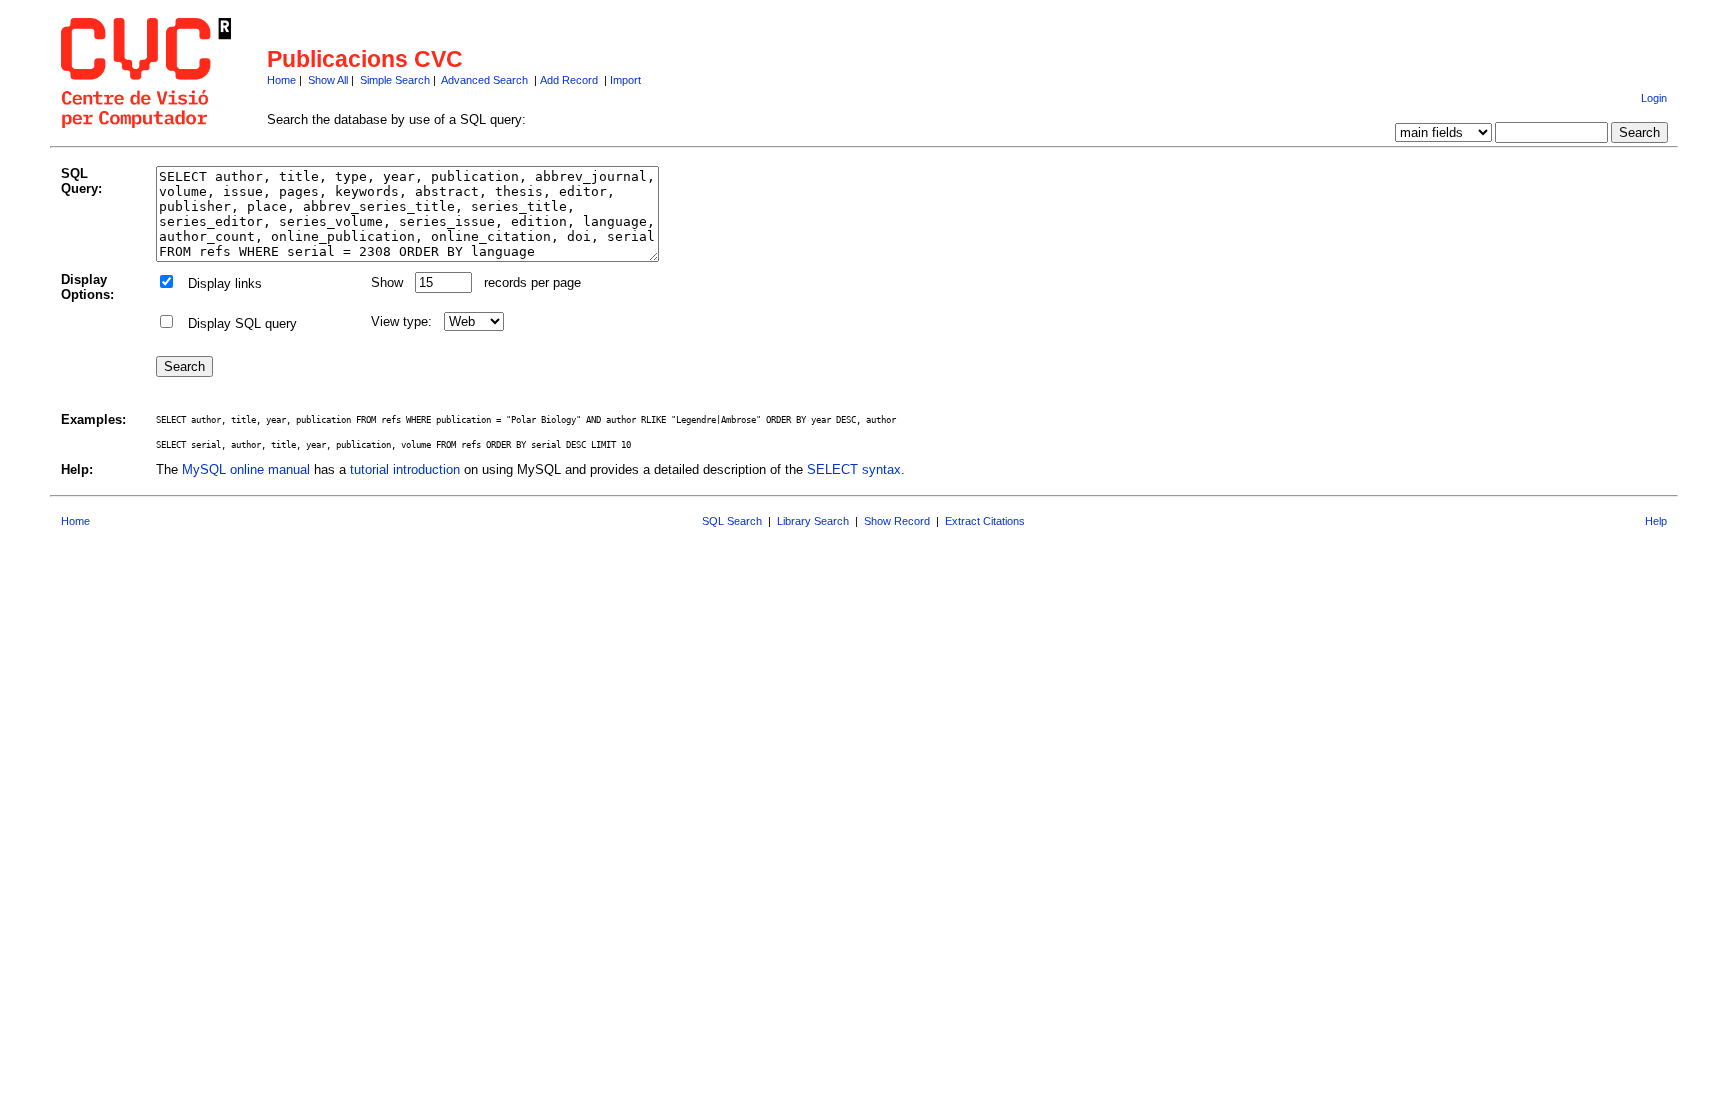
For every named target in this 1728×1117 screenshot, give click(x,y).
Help (1656, 521)
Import (625, 80)
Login (1654, 98)
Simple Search (395, 80)
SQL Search (732, 521)
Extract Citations (985, 521)
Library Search (813, 521)
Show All (328, 80)
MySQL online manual (246, 469)
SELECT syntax (854, 469)
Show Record (897, 521)
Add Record (569, 80)
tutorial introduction (405, 469)
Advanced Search (484, 80)
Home (281, 80)
